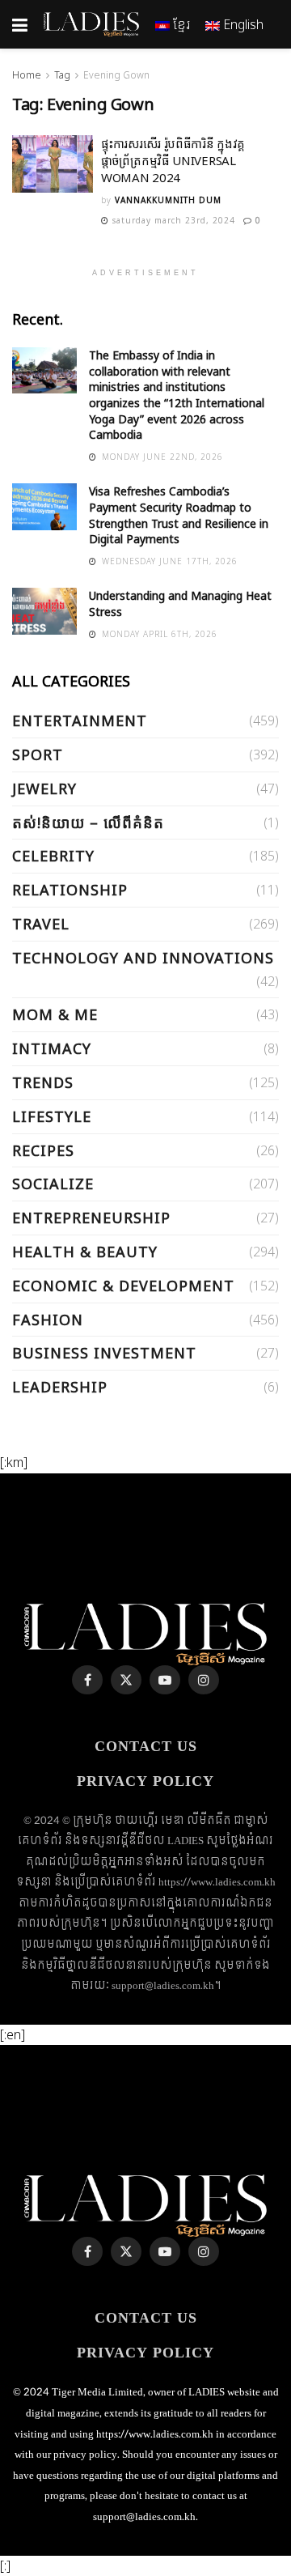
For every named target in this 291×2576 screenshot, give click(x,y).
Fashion (48, 1320)
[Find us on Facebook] (87, 1680)
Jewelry (44, 789)
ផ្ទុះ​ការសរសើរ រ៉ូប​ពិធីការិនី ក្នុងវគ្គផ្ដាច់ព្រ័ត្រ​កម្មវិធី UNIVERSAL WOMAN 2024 (173, 160)
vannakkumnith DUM (168, 200)
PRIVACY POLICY (145, 1781)
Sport (38, 755)
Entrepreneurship (91, 1218)
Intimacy (52, 1048)
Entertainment (80, 721)
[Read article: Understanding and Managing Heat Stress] (44, 611)
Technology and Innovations (143, 958)
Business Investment (104, 1353)
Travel (41, 924)
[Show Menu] (20, 24)
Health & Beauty (85, 1252)
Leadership (60, 1387)
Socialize (53, 1184)
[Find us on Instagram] (204, 1680)
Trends (43, 1082)
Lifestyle (52, 1116)
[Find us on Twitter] (126, 1680)
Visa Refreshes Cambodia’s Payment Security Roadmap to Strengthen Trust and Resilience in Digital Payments (179, 515)
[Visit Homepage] (91, 24)
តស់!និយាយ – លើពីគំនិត (88, 823)
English (242, 24)
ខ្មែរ (180, 24)
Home (27, 75)
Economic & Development (123, 1286)
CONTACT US (146, 1747)
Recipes (43, 1150)
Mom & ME (55, 1014)
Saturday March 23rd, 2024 (172, 220)
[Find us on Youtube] (165, 1680)
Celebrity (53, 856)
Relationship (70, 890)
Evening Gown (116, 75)
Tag (62, 75)
